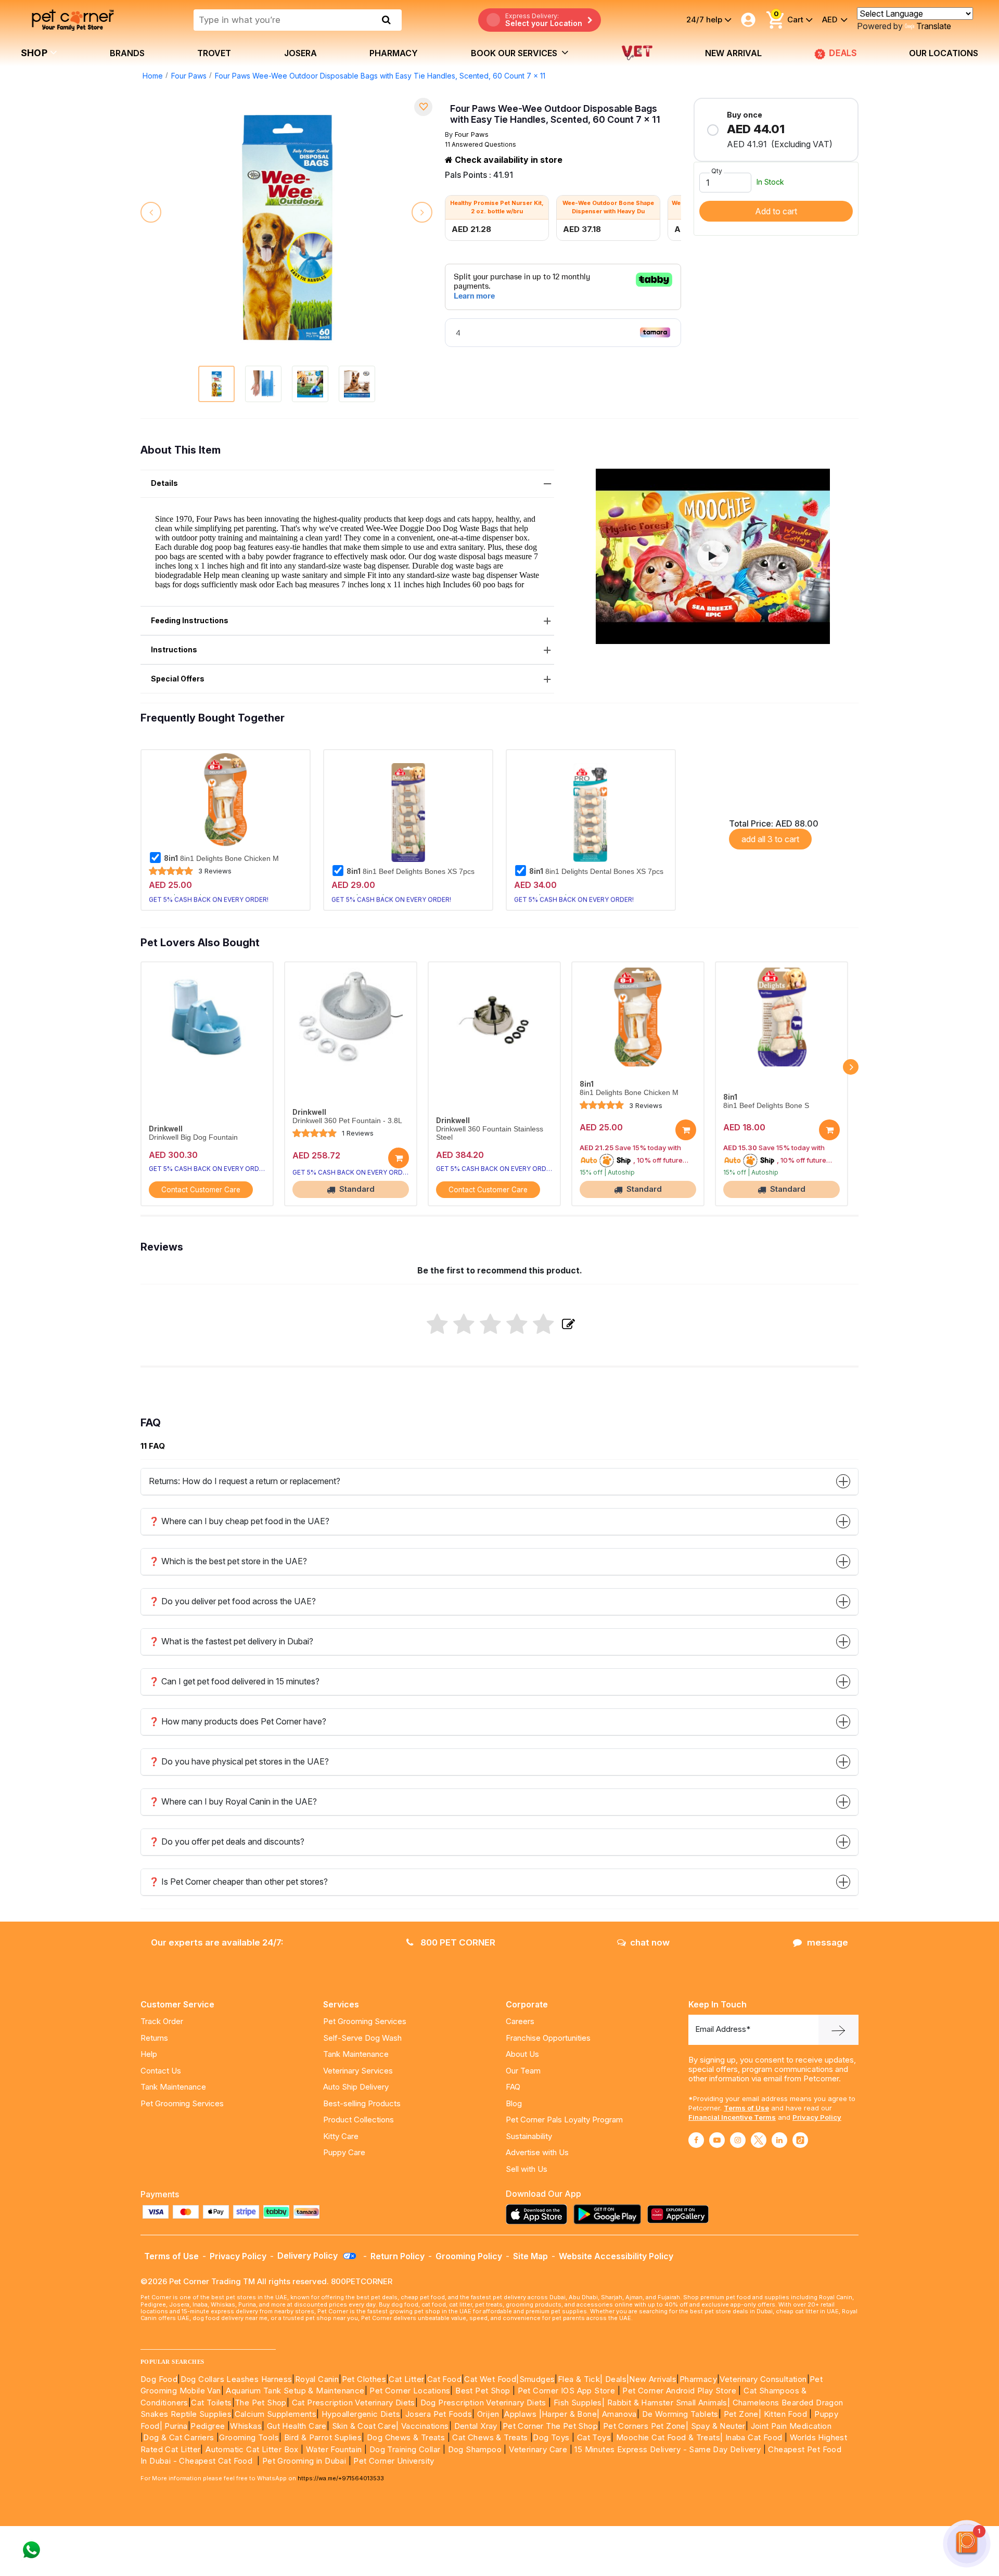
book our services (515, 53)
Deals (616, 2379)
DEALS (844, 53)
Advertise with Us (537, 2152)
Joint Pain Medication (791, 2426)
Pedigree (208, 2426)
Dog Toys (551, 2437)
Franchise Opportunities (548, 2038)
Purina (176, 2426)
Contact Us (161, 2071)
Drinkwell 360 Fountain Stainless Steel (490, 1133)
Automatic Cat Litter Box (252, 2449)
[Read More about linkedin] (779, 2140)
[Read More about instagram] (738, 2140)
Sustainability (529, 2136)
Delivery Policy (309, 2256)
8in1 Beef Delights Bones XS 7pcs (411, 871)
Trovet (214, 53)
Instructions (174, 649)
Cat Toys (594, 2437)
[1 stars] (437, 1325)
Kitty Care (341, 2136)
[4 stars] (517, 1325)
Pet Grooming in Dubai (304, 2461)
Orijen (489, 2414)
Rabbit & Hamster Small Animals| (670, 2403)
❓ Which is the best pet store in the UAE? (228, 1561)
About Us (522, 2054)
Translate (934, 26)
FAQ (513, 2087)
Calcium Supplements (276, 2414)
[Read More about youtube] (717, 2140)
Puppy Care (344, 2152)
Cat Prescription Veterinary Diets (354, 2403)
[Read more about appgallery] (681, 2214)
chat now (650, 1942)
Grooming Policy (469, 2256)
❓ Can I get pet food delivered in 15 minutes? (234, 1681)
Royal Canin (317, 2379)
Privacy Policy (817, 2117)
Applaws (520, 2414)
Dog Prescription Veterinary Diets (485, 2403)
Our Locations (944, 53)
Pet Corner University (394, 2461)
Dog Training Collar (404, 2449)
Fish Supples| (578, 2403)
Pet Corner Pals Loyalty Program (564, 2120)
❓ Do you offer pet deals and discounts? (227, 1841)
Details (164, 483)
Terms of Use (746, 2108)
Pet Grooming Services (182, 2103)
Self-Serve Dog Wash (362, 2038)
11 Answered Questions (481, 144)
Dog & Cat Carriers (178, 2437)
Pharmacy (394, 53)
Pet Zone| (743, 2414)
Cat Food (444, 2379)
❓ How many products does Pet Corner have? (238, 1721)
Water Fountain (335, 2449)
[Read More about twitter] (759, 2140)
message (828, 1942)
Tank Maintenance (173, 2087)
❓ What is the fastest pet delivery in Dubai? (231, 1641)
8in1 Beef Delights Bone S (766, 1106)
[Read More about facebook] (696, 2140)
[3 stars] (490, 1325)
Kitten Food (785, 2414)
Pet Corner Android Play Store (678, 2391)
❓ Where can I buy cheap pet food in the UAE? (239, 1521)
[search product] (386, 20)
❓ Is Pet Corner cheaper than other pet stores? (238, 1882)
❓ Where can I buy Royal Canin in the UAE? (233, 1801)
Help (149, 2054)
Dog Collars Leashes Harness (236, 2379)
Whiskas (246, 2426)
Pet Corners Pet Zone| (646, 2426)
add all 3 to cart (770, 839)
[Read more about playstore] (610, 2214)
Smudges (537, 2379)
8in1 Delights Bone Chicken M (221, 858)
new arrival (733, 53)
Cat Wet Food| (491, 2379)
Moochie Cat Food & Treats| (669, 2437)
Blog (514, 2103)
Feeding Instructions (190, 620)
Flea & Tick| (581, 2379)
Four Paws (189, 76)
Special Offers (178, 679)
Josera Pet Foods (437, 2414)
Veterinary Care (539, 2449)
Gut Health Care (297, 2426)
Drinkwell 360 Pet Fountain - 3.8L (347, 1121)
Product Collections (358, 2120)
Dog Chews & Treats (406, 2437)
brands (127, 53)
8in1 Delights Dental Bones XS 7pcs (596, 871)
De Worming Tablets (680, 2414)
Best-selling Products (362, 2103)
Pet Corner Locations (409, 2391)
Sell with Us (527, 2169)
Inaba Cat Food (754, 2437)
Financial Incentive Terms (732, 2117)
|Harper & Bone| (569, 2414)
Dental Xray (477, 2426)
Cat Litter (406, 2379)
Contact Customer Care (201, 1190)
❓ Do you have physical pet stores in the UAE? (239, 1761)
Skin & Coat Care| (366, 2426)
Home (153, 76)
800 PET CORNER (457, 1942)
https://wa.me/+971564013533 (341, 2478)
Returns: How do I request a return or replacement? (245, 1481)
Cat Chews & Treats (491, 2437)
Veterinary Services (358, 2071)
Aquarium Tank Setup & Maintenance (295, 2391)
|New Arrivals (651, 2379)
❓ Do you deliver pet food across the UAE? (232, 1601)
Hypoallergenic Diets (361, 2414)
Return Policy (398, 2256)
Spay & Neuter (718, 2426)
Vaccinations (424, 2426)
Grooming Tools (249, 2437)
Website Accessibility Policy (616, 2256)
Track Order (162, 2021)
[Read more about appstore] (539, 2214)
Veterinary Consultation (763, 2379)
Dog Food (159, 2379)
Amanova (619, 2414)
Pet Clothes (364, 2379)
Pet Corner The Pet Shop (550, 2426)
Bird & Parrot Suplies (323, 2437)
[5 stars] (543, 1325)
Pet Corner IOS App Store (567, 2391)
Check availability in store (508, 160)
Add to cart (776, 211)
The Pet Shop (261, 2403)
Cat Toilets (211, 2403)
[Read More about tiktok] (800, 2140)
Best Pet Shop (484, 2391)
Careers (520, 2021)
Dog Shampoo (475, 2449)
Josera (300, 53)
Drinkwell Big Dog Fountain (193, 1137)
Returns (154, 2038)
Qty (717, 171)
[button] (713, 556)
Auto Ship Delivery (356, 2087)
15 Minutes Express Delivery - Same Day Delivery (668, 2449)
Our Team (523, 2071)
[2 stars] (464, 1325)
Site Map (530, 2256)
